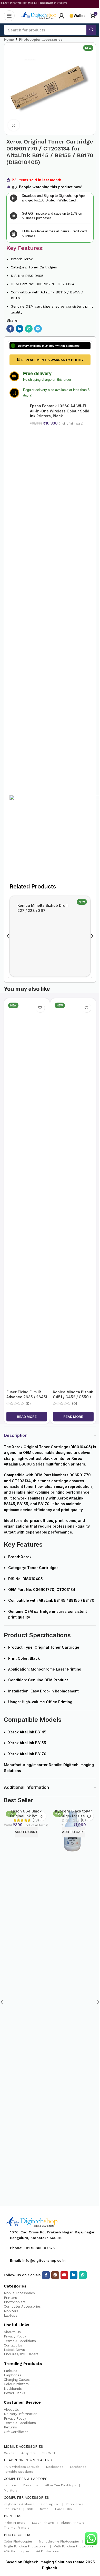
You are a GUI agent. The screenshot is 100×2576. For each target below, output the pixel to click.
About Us (11, 2409)
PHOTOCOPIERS (18, 2535)
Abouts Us (12, 2332)
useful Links (17, 2325)
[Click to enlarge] (14, 125)
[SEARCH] (91, 30)
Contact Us (13, 2345)
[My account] (62, 16)
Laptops (11, 2315)
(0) (28, 1404)
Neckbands (13, 2389)
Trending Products (23, 2364)
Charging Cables (17, 2380)
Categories (15, 2286)
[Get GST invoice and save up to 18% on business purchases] (14, 216)
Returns (10, 2427)
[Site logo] (39, 15)
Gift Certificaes (16, 2432)
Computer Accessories (22, 2306)
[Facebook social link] (10, 329)
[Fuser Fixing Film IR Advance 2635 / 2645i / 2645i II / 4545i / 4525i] (27, 1194)
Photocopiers (15, 2302)
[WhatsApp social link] (29, 329)
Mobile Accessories (19, 2293)
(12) (83, 1820)
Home (9, 39)
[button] (8, 936)
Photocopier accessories (41, 39)
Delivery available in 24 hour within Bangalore (49, 346)
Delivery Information (21, 2414)
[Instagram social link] (55, 2275)
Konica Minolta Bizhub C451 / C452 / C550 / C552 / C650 (73, 1397)
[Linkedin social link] (19, 329)
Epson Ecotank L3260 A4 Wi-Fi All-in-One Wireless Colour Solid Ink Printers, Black (60, 411)
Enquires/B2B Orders (21, 2354)
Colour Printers (16, 2384)
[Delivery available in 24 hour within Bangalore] (13, 346)
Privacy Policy (15, 2336)
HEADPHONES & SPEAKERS (28, 2460)
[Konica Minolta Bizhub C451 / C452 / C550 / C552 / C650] (73, 1194)
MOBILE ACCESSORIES (23, 2446)
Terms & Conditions (20, 2341)
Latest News (14, 2350)
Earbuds (11, 2371)
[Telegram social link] (38, 329)
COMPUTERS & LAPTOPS (26, 2479)
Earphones (13, 2375)
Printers (10, 2298)
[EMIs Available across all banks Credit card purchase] (14, 234)
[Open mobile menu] (9, 16)
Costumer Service (22, 2402)
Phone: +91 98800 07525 (32, 2248)
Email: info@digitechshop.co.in (38, 2260)
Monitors (11, 2311)
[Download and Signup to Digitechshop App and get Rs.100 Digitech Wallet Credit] (14, 198)
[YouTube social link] (64, 2275)
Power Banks (14, 2393)
